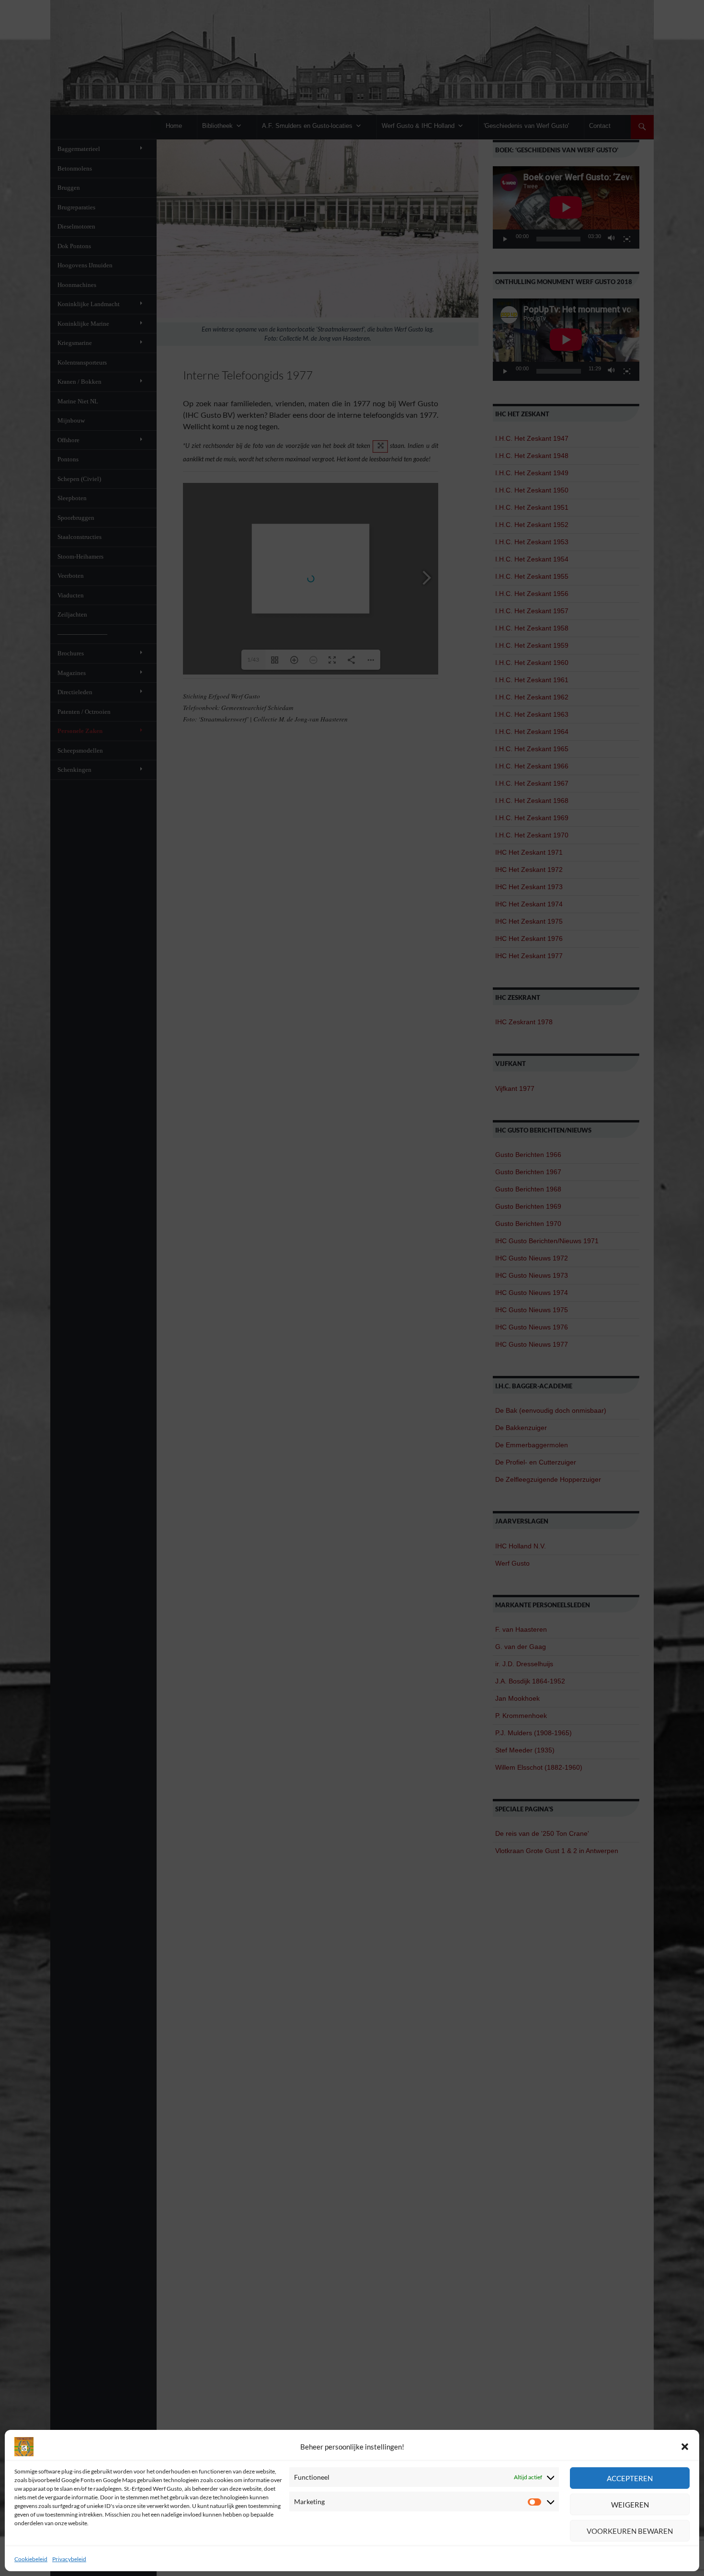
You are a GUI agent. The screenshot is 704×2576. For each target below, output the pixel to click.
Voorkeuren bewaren (630, 2531)
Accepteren (630, 2478)
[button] (685, 2447)
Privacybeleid (69, 2559)
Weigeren (630, 2505)
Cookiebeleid (31, 2559)
